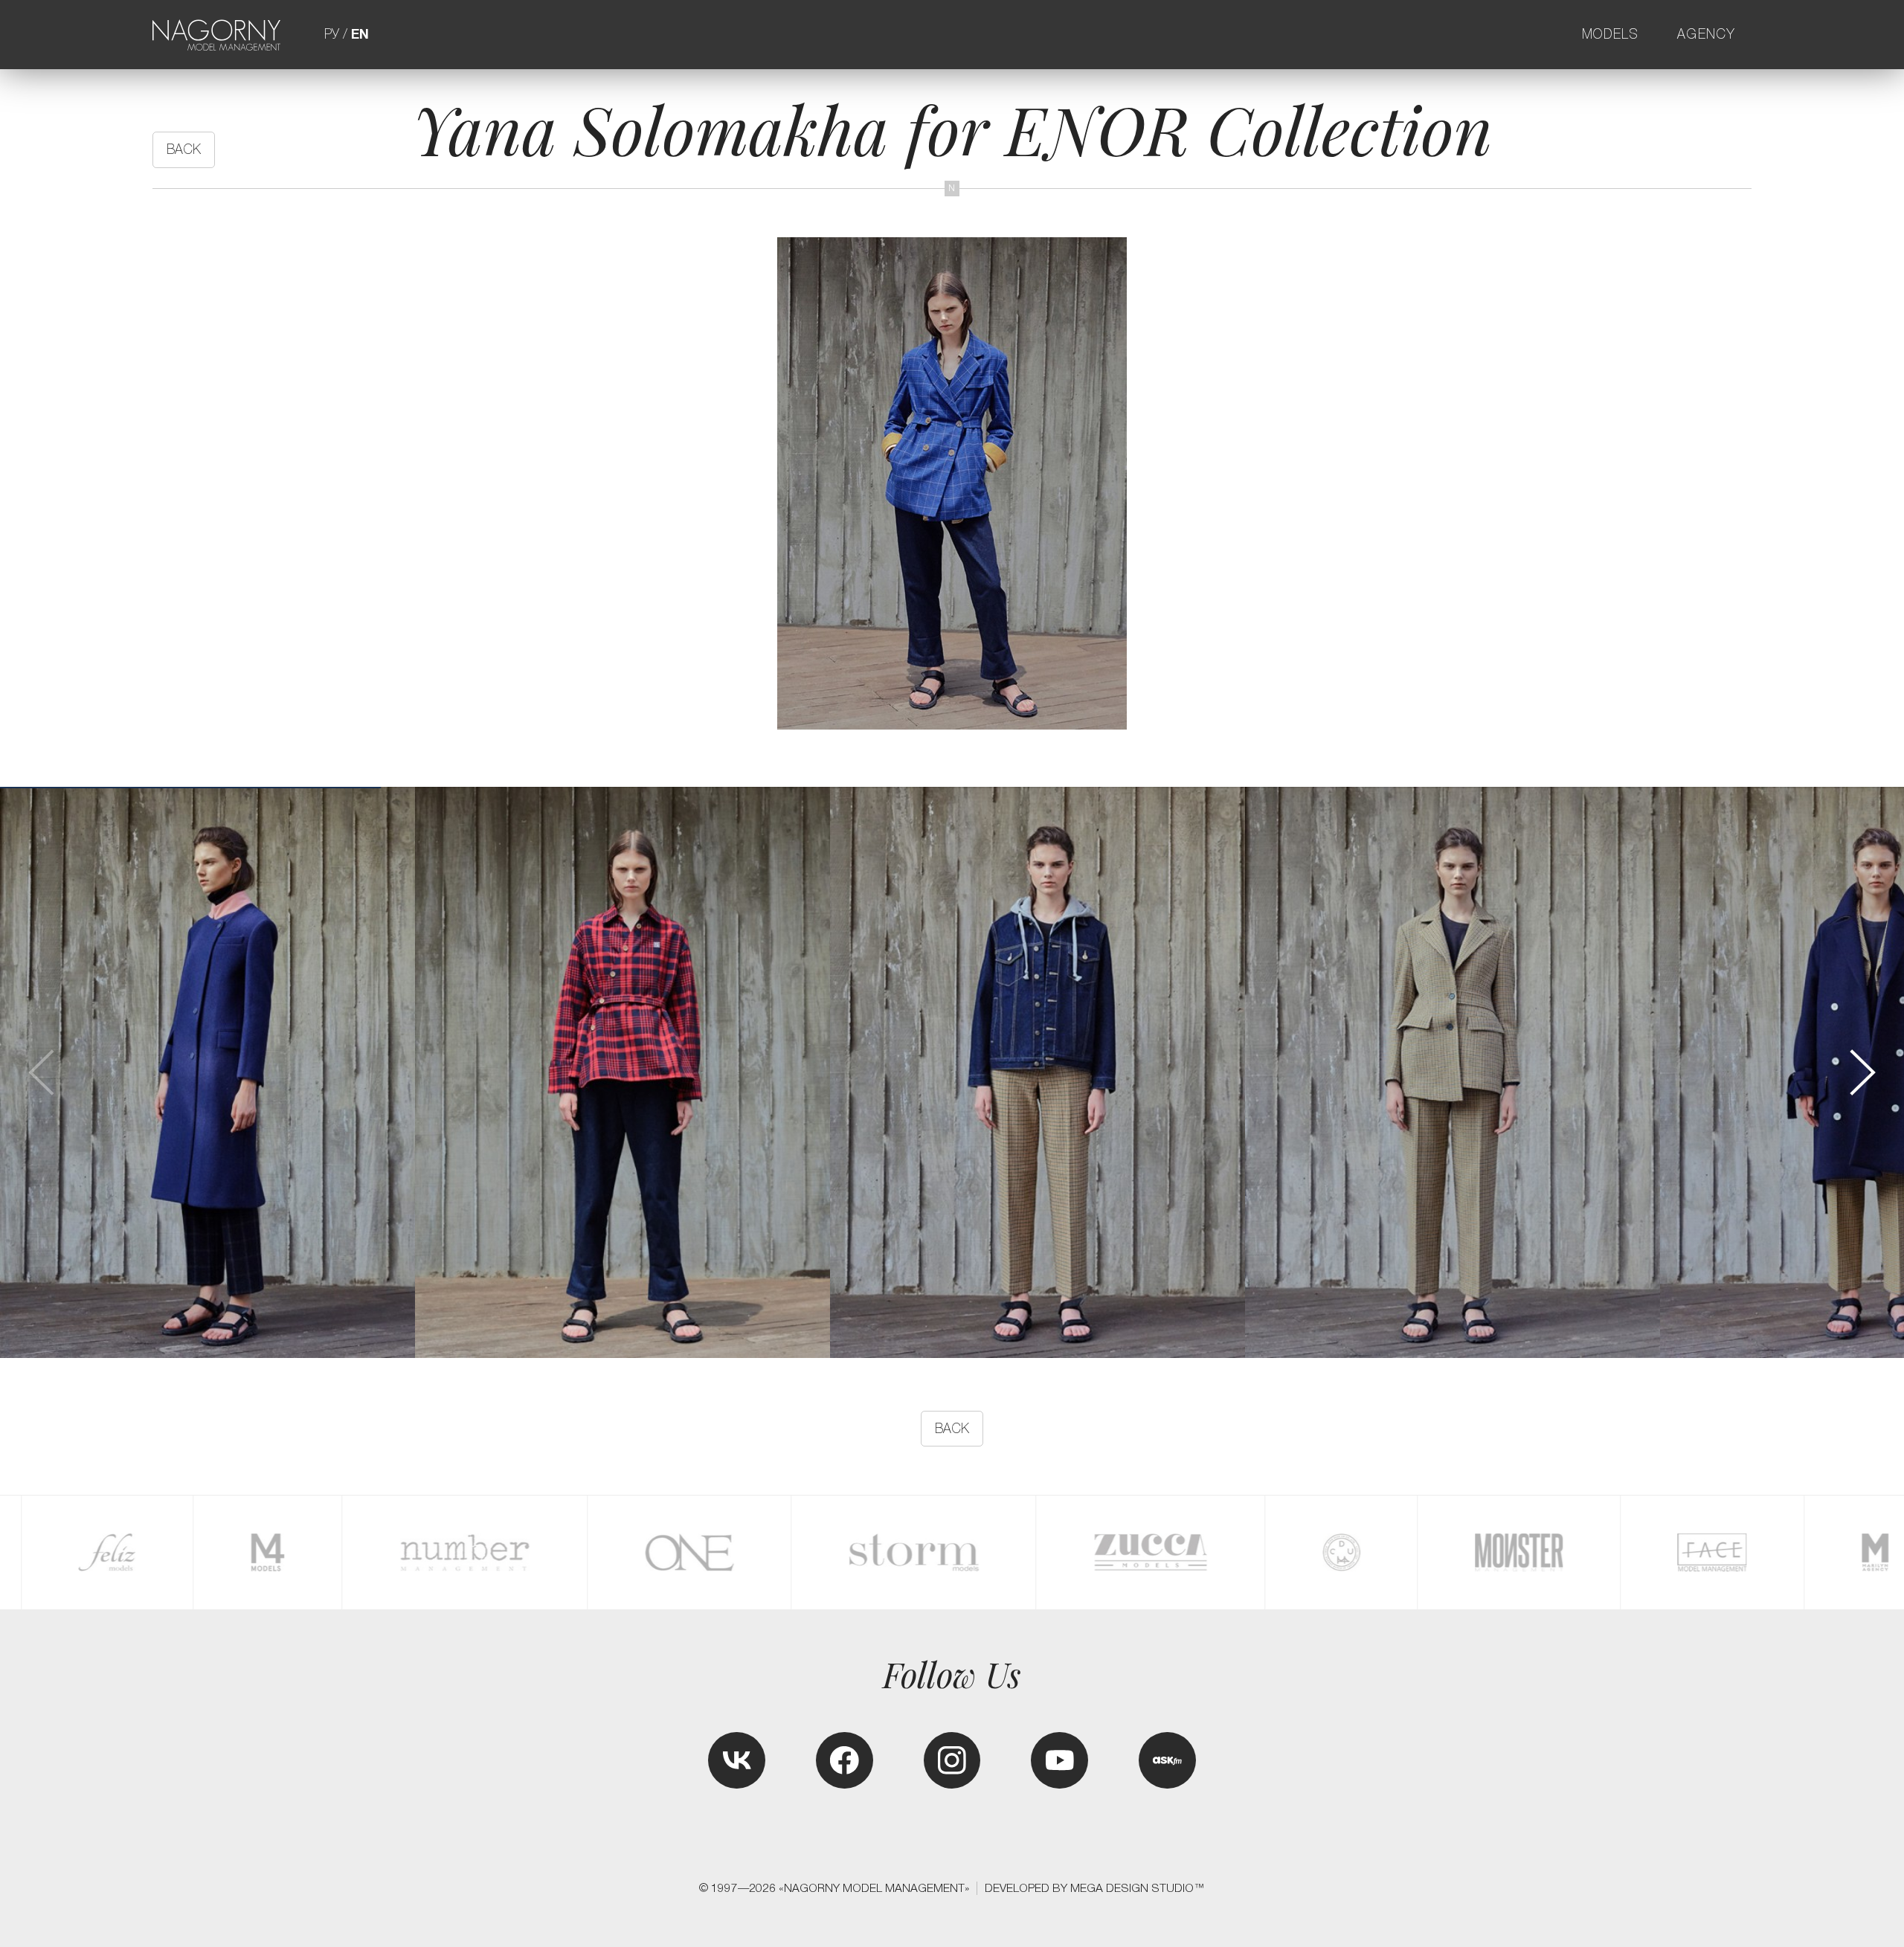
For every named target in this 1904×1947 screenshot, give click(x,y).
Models (1611, 34)
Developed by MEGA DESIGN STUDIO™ (1095, 1888)
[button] (1861, 1073)
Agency (1707, 34)
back (184, 149)
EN (360, 34)
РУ (332, 34)
